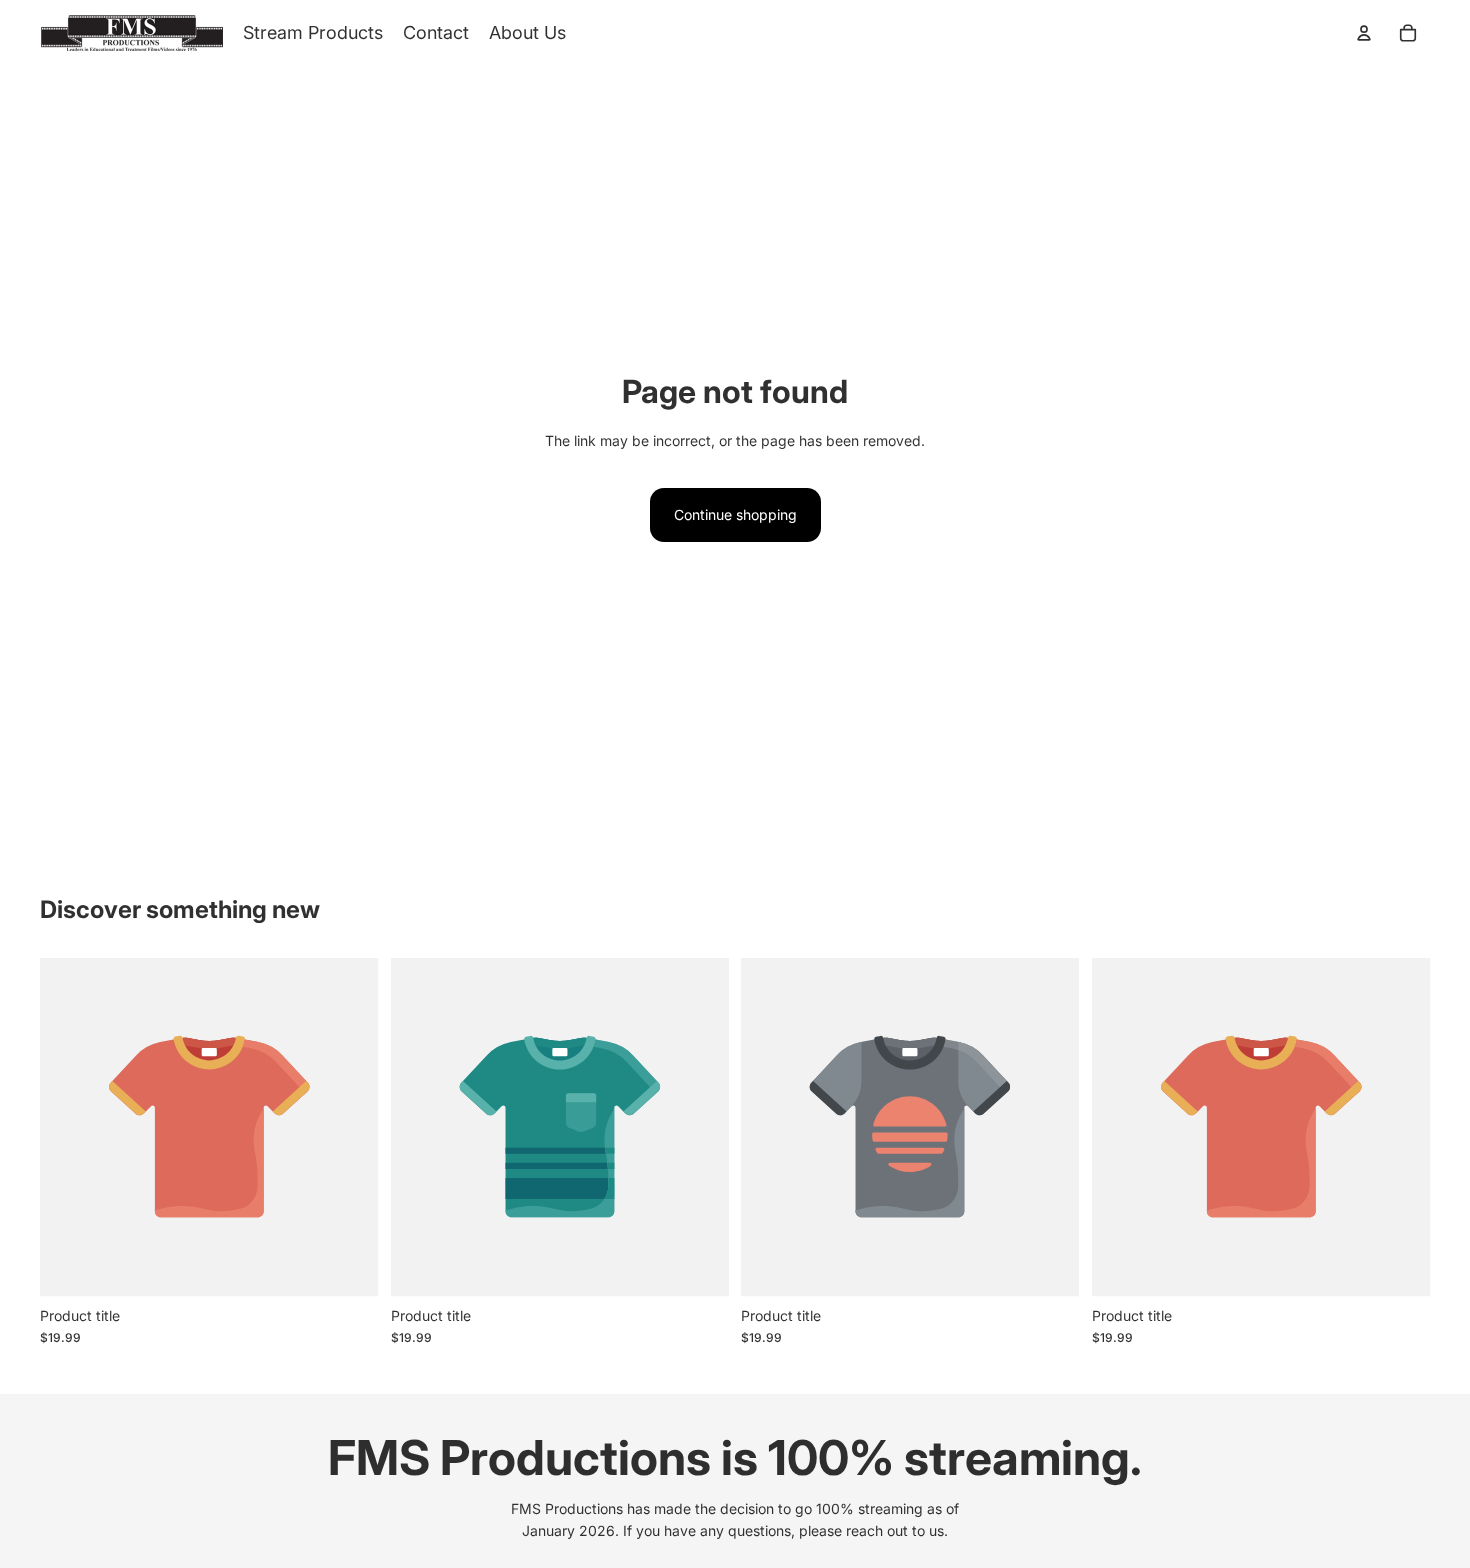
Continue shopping (735, 514)
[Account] (1364, 33)
